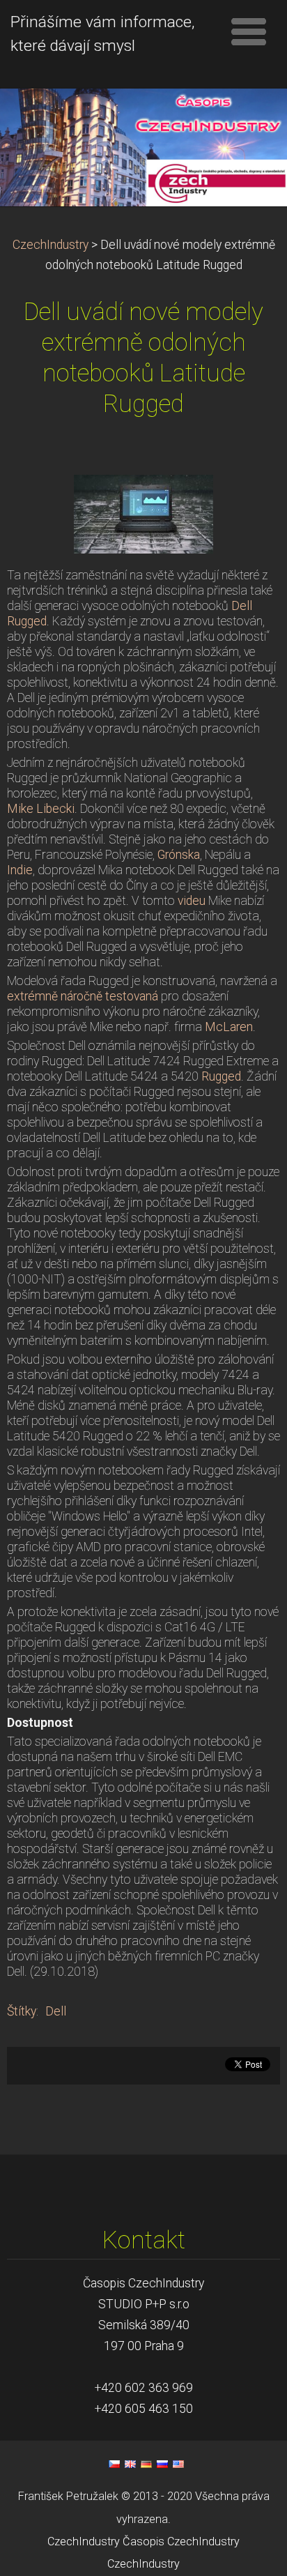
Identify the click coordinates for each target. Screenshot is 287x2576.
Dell (56, 2011)
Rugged (221, 1076)
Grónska (179, 855)
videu (192, 901)
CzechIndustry (51, 245)
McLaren (229, 1027)
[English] (130, 2464)
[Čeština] (114, 2464)
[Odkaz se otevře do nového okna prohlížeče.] (143, 513)
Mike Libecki (41, 809)
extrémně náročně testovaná (83, 996)
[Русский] (162, 2464)
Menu (249, 31)
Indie (20, 870)
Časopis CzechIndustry (181, 2541)
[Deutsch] (146, 2464)
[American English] (178, 2464)
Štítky (22, 2011)
